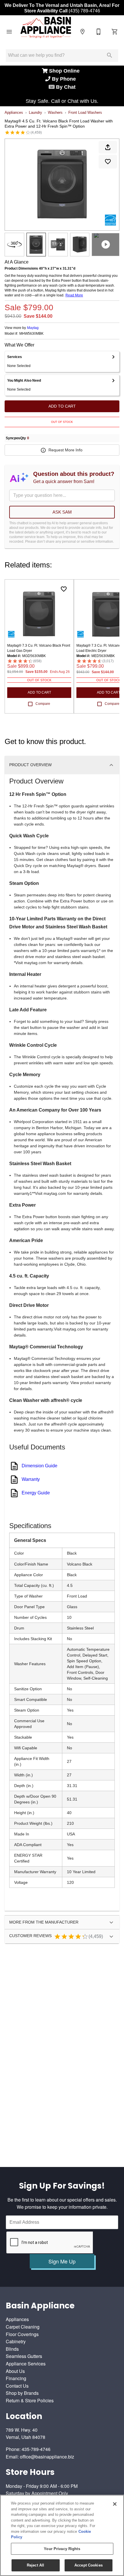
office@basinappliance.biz (47, 2457)
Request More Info (65, 450)
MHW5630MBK (31, 334)
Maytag (33, 328)
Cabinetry (16, 2341)
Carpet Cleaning (23, 2327)
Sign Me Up (62, 2261)
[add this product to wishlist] (108, 162)
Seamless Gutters (24, 2356)
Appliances (14, 112)
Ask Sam (62, 512)
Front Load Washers (85, 112)
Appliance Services (26, 2364)
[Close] (115, 2504)
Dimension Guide (40, 1466)
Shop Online (65, 71)
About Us (15, 2371)
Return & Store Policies (30, 2400)
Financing (16, 2378)
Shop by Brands (22, 2393)
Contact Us (17, 2386)
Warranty (31, 1479)
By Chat (65, 87)
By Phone (65, 79)
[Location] (82, 32)
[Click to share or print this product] (108, 147)
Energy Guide (36, 1493)
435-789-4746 (36, 2449)
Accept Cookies (89, 2565)
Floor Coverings (22, 2334)
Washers (55, 112)
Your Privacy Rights (62, 2549)
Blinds (12, 2349)
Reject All (35, 2565)
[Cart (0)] (115, 32)
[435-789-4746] (99, 32)
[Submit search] (110, 55)
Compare (43, 704)
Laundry (35, 112)
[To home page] (46, 32)
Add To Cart (62, 406)
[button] (9, 32)
